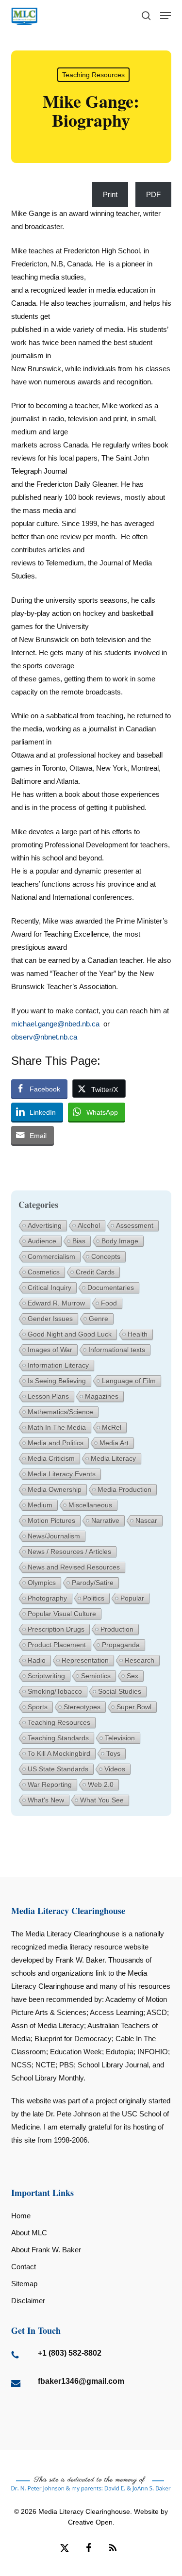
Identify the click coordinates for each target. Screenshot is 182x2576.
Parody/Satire (93, 1583)
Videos (115, 1769)
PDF (153, 194)
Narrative (105, 1520)
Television (120, 1738)
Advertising (45, 1225)
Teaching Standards (58, 1738)
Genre (99, 1319)
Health (138, 1334)
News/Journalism (54, 1536)
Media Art (114, 1443)
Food (109, 1303)
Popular (132, 1598)
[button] (165, 16)
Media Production (124, 1489)
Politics (94, 1598)
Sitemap (24, 2284)
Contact (24, 2267)
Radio (37, 1660)
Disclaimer (28, 2301)
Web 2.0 (101, 1784)
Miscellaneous (90, 1505)
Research (140, 1660)
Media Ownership (55, 1489)
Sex (132, 1676)
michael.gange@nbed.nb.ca (55, 1024)
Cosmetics (44, 1272)
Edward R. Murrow (56, 1303)
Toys (113, 1753)
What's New (46, 1800)
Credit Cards (95, 1272)
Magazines (102, 1396)
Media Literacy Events (62, 1474)
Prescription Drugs (56, 1629)
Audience (42, 1241)
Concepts (106, 1256)
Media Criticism (51, 1458)
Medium (40, 1505)
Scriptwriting (46, 1676)
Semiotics (96, 1676)
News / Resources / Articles (69, 1552)
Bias (79, 1241)
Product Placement (57, 1645)
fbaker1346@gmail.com (81, 2381)
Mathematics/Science (60, 1412)
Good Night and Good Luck (70, 1334)
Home (21, 2216)
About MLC (29, 2233)
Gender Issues (50, 1319)
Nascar (146, 1520)
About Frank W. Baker (46, 2250)
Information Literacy (58, 1365)
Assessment (135, 1225)
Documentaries (111, 1288)
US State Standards (58, 1769)
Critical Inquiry (50, 1288)
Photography (47, 1598)
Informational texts (117, 1350)
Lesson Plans (48, 1396)
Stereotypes (82, 1707)
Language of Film (129, 1381)
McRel (112, 1427)
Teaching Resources (93, 75)
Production (117, 1629)
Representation (85, 1660)
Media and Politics (56, 1443)
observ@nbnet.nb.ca (44, 1037)
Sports (38, 1707)
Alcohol (89, 1225)
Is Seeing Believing (57, 1381)
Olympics (42, 1583)
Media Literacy (113, 1458)
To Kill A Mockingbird (59, 1753)
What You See (102, 1800)
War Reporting (50, 1784)
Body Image (120, 1241)
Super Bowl (134, 1707)
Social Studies (120, 1691)
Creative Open (90, 2522)
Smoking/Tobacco (55, 1691)
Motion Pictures (51, 1520)
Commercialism (51, 1256)
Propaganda (121, 1645)
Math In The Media (57, 1427)
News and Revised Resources (74, 1567)
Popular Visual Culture (62, 1614)
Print (110, 194)
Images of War (50, 1350)
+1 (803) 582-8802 (70, 2353)
